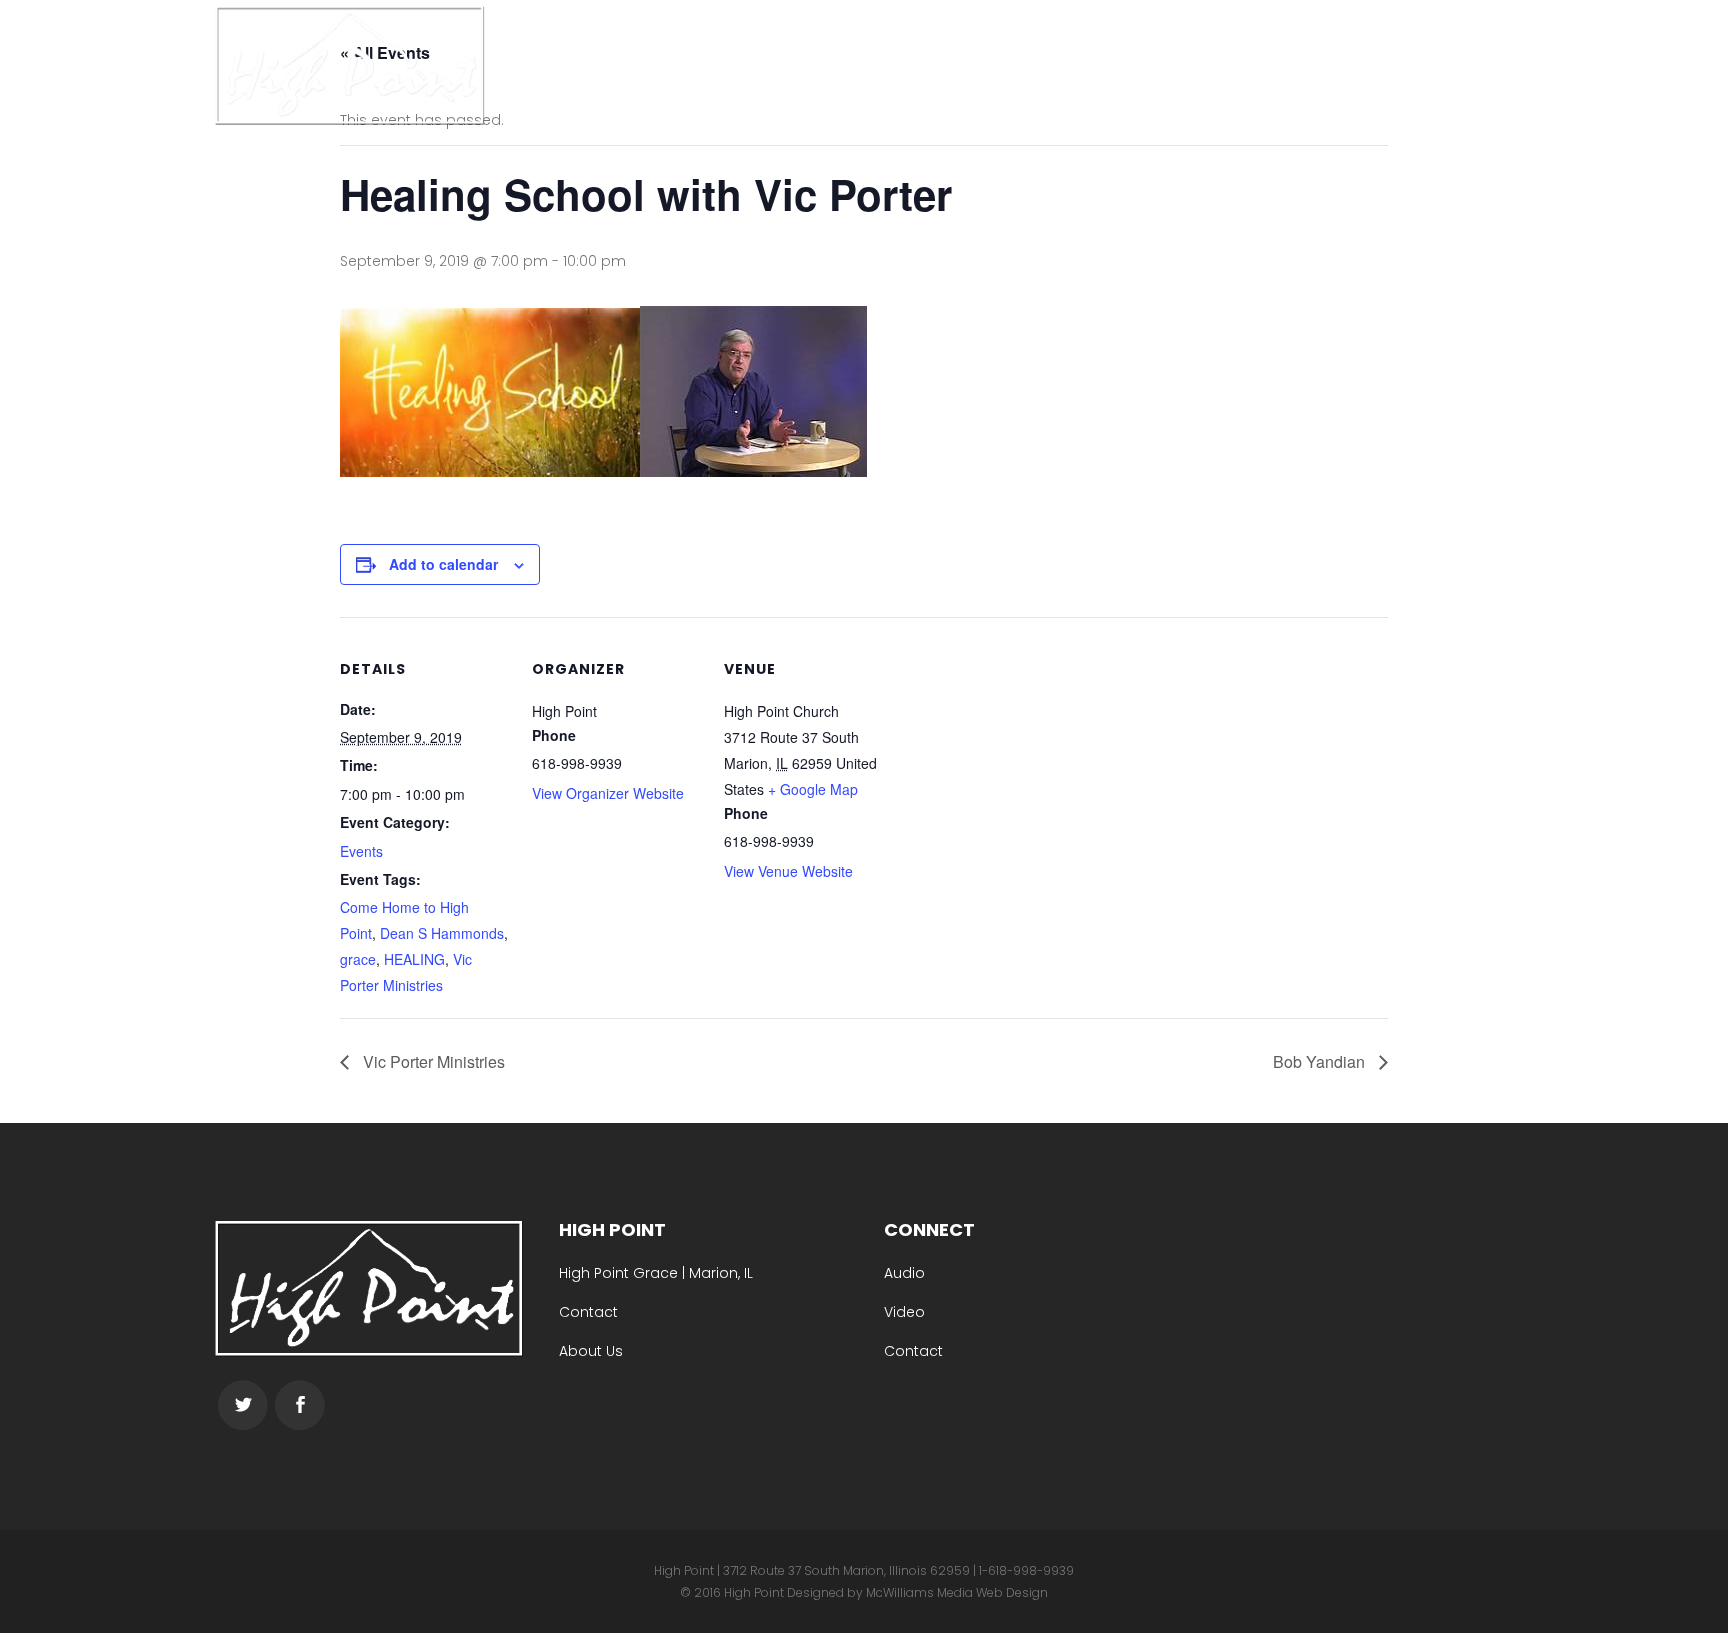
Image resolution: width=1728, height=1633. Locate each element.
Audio (904, 1273)
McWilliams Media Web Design (957, 1592)
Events (361, 851)
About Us (591, 1351)
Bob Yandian (1321, 1061)
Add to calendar (443, 564)
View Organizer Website (608, 793)
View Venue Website (788, 871)
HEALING (414, 959)
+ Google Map (813, 789)
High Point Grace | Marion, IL (656, 1273)
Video (904, 1312)
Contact (588, 1312)
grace (358, 959)
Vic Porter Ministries (432, 1061)
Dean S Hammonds (442, 933)
